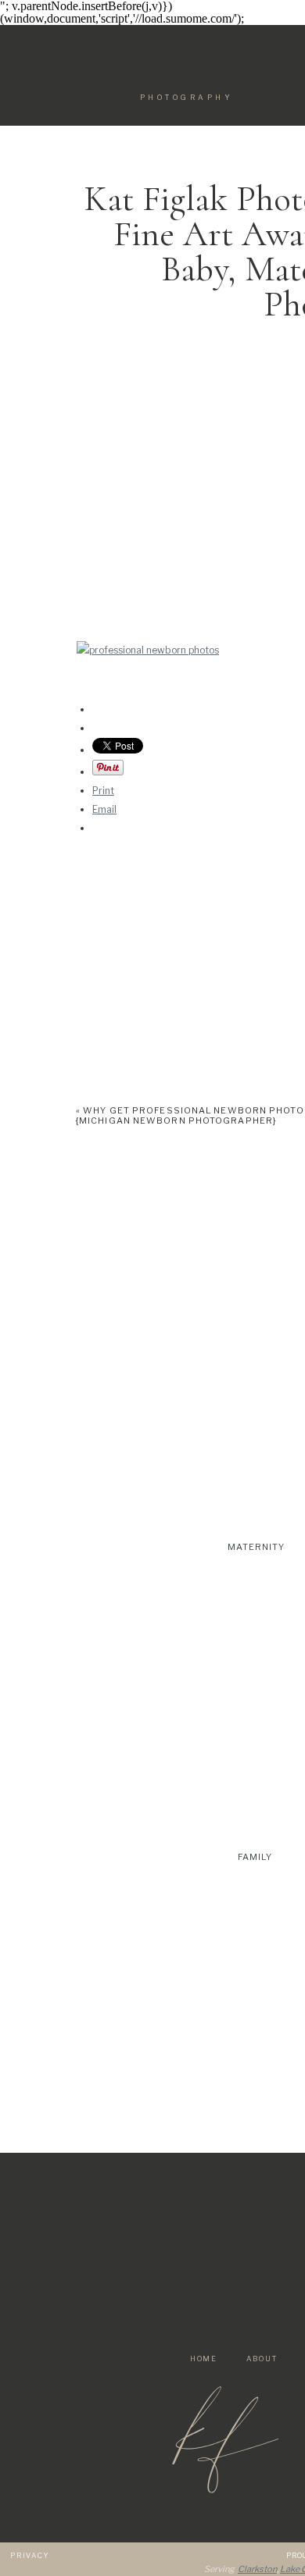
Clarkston (257, 2569)
